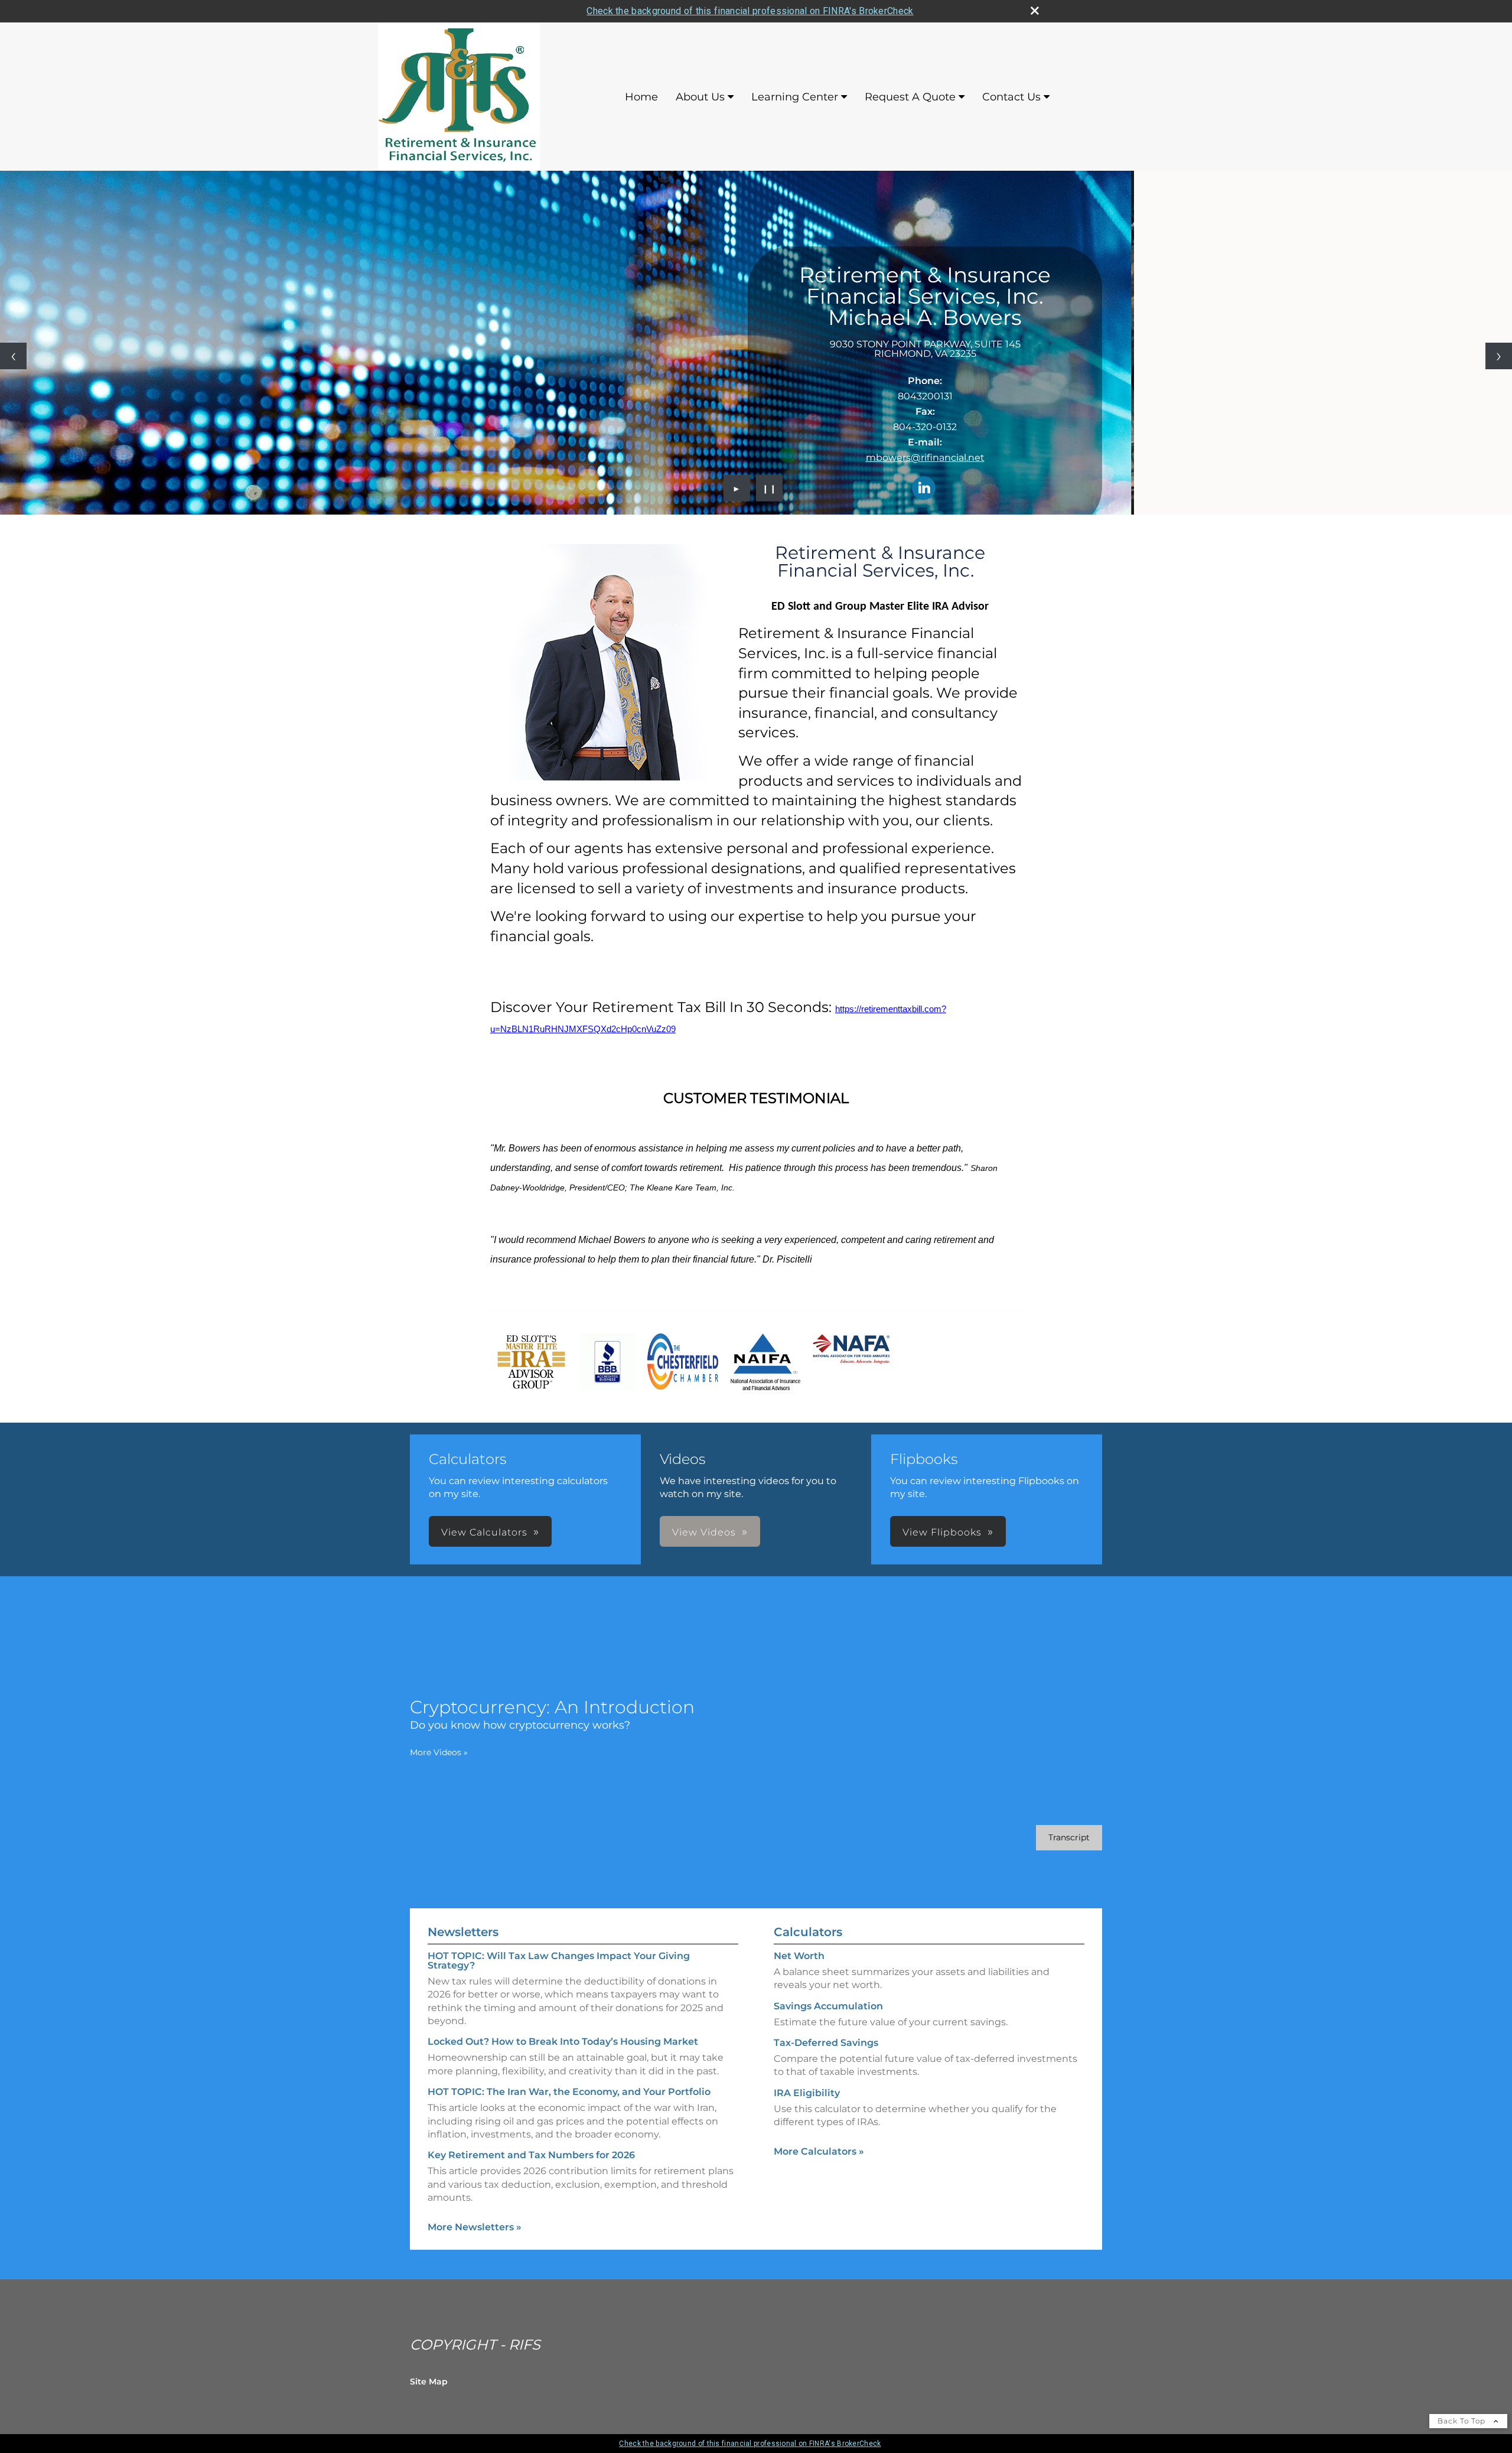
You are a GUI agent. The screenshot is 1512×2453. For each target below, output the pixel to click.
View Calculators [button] (484, 1532)
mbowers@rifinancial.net (925, 458)
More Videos (439, 1752)
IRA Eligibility (807, 2093)
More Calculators (819, 2151)
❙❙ (770, 488)
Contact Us (1011, 97)
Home (641, 97)
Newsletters (463, 1932)
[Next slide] (1499, 356)
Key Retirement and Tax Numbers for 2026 (531, 2155)
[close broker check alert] (1035, 11)
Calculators (808, 1932)
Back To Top (1463, 2421)
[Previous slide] (13, 356)
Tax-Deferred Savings (826, 2043)
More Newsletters (475, 2227)
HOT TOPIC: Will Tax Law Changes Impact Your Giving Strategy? (559, 1961)
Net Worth (799, 1956)
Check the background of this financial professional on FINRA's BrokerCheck (750, 11)
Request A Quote (910, 97)
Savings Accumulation (828, 2006)
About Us (700, 97)
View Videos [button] (704, 1532)
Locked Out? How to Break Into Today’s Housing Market (563, 2042)
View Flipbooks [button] (942, 1532)
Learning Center (795, 97)
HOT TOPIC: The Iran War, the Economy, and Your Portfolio (569, 2092)
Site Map (429, 2382)
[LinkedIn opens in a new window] (924, 489)
